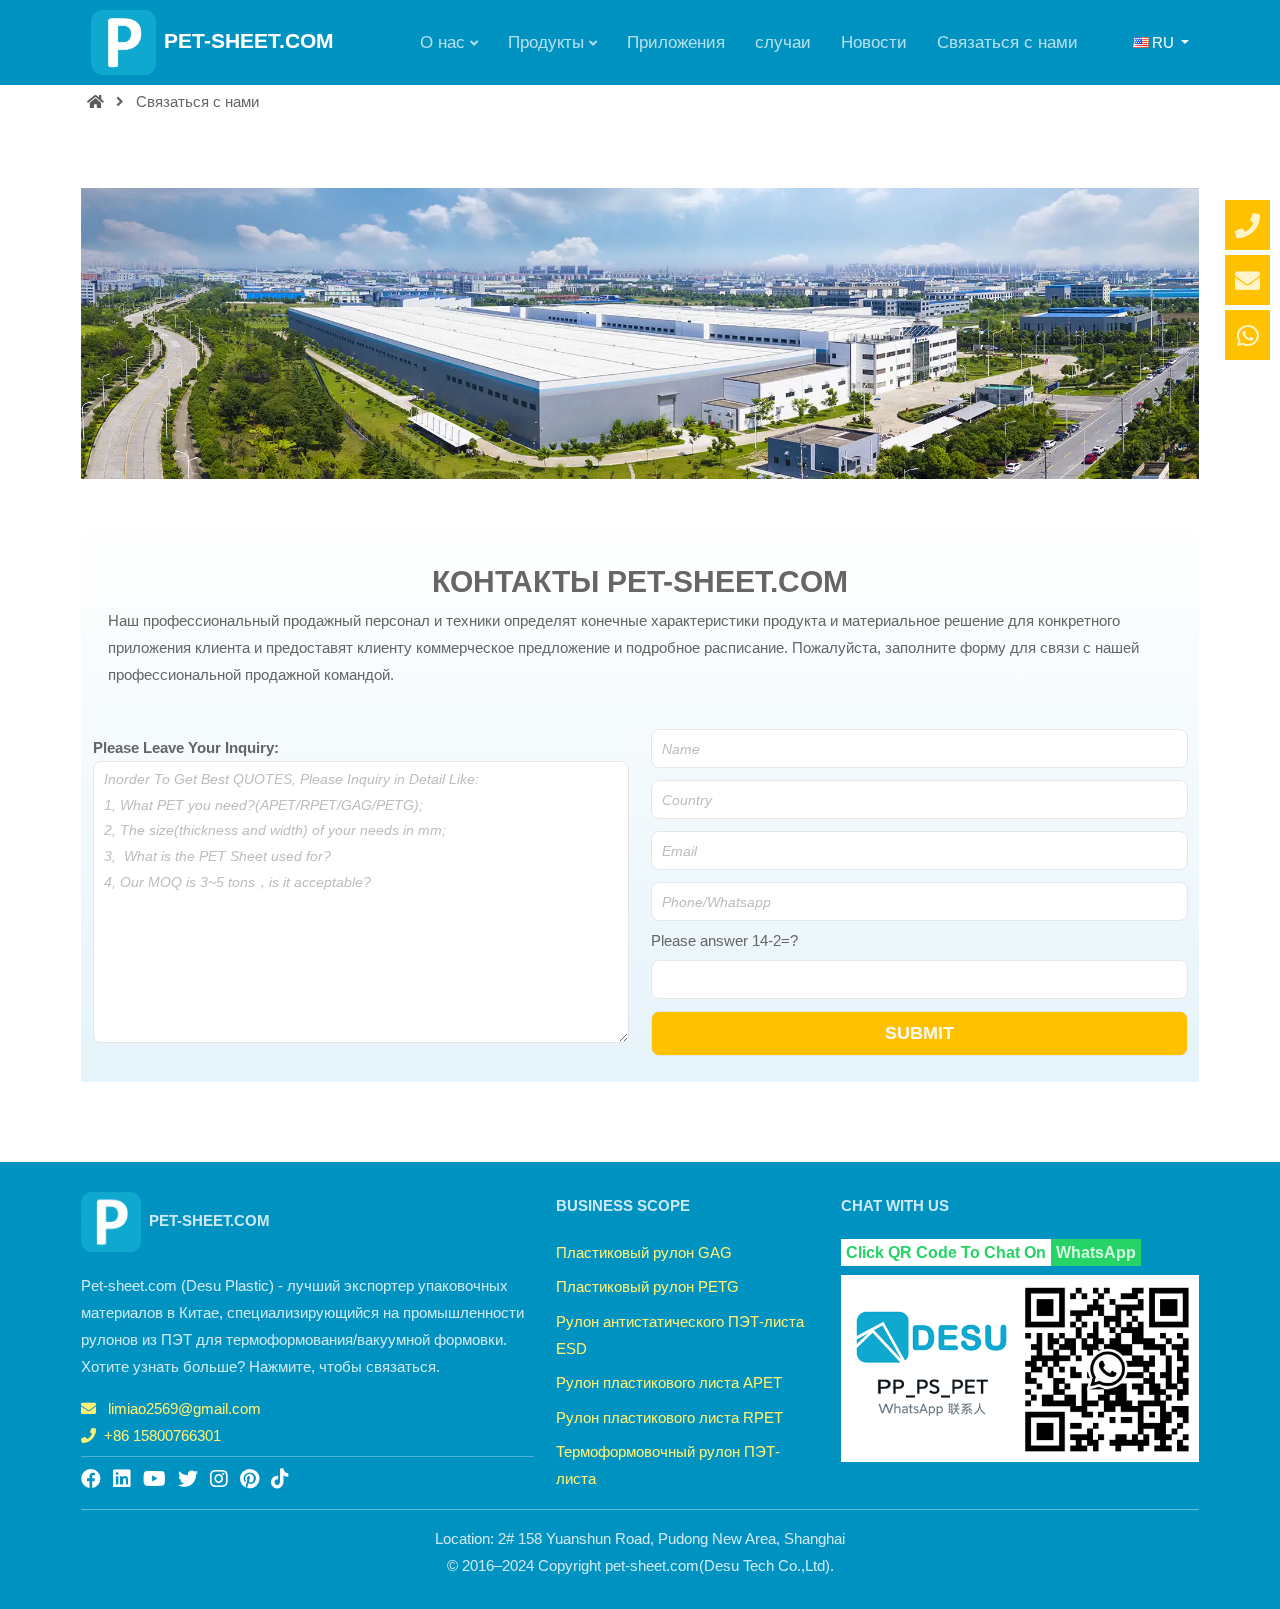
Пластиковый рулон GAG (644, 1252)
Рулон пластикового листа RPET (669, 1417)
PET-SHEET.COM (249, 40)
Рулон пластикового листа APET (669, 1382)
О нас (442, 42)
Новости (874, 42)
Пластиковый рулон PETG (647, 1286)
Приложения (676, 42)
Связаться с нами (1007, 42)
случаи (783, 42)
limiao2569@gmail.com (184, 1408)
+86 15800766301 (162, 1435)
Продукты (546, 42)
